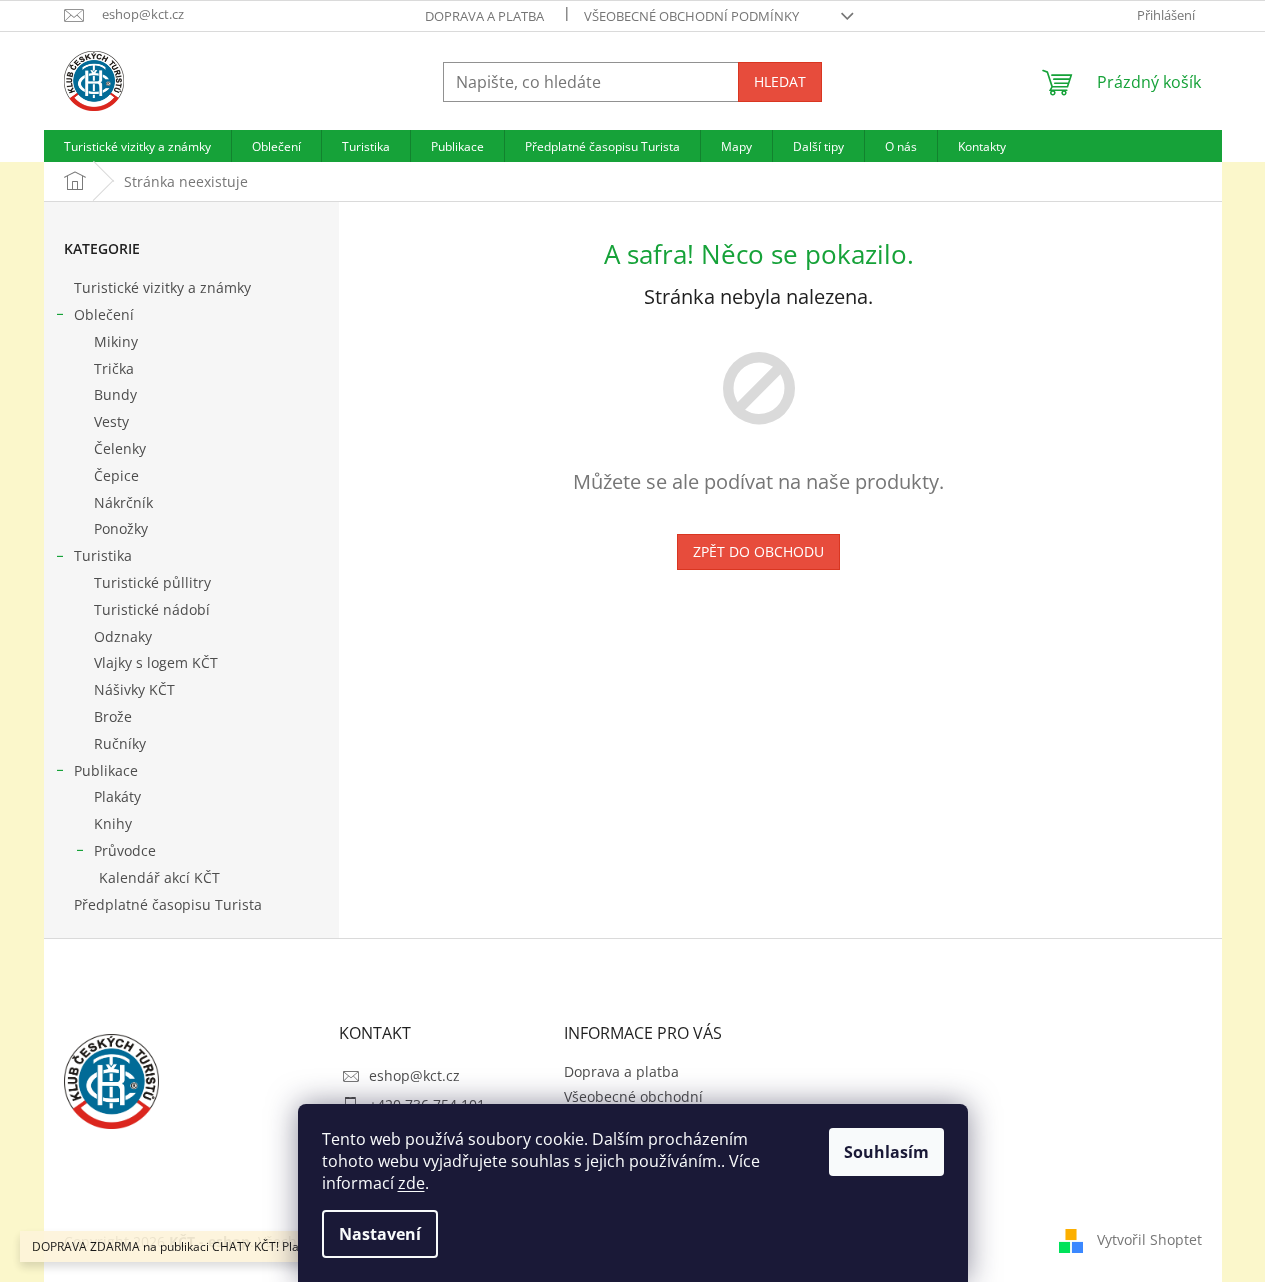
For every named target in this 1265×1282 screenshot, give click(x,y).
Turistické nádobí (152, 609)
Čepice (116, 475)
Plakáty (117, 796)
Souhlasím (886, 1152)
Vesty (111, 421)
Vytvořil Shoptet (1149, 1239)
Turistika (103, 555)
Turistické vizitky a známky (162, 287)
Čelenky (120, 448)
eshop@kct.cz (414, 1075)
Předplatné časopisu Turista (168, 904)
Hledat (780, 81)
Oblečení (104, 314)
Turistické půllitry (152, 582)
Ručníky (120, 743)
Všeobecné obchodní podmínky (691, 16)
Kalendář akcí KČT (159, 877)
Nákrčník (123, 502)
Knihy (113, 823)
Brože (113, 716)
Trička (114, 368)
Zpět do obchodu (758, 551)
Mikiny (116, 341)
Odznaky (123, 636)
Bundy (115, 394)
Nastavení (380, 1234)
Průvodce (125, 850)
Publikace (106, 770)
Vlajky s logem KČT (156, 662)
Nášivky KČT (134, 689)
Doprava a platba (484, 16)
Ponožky (121, 528)
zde (411, 1183)
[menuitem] (137, 146)
